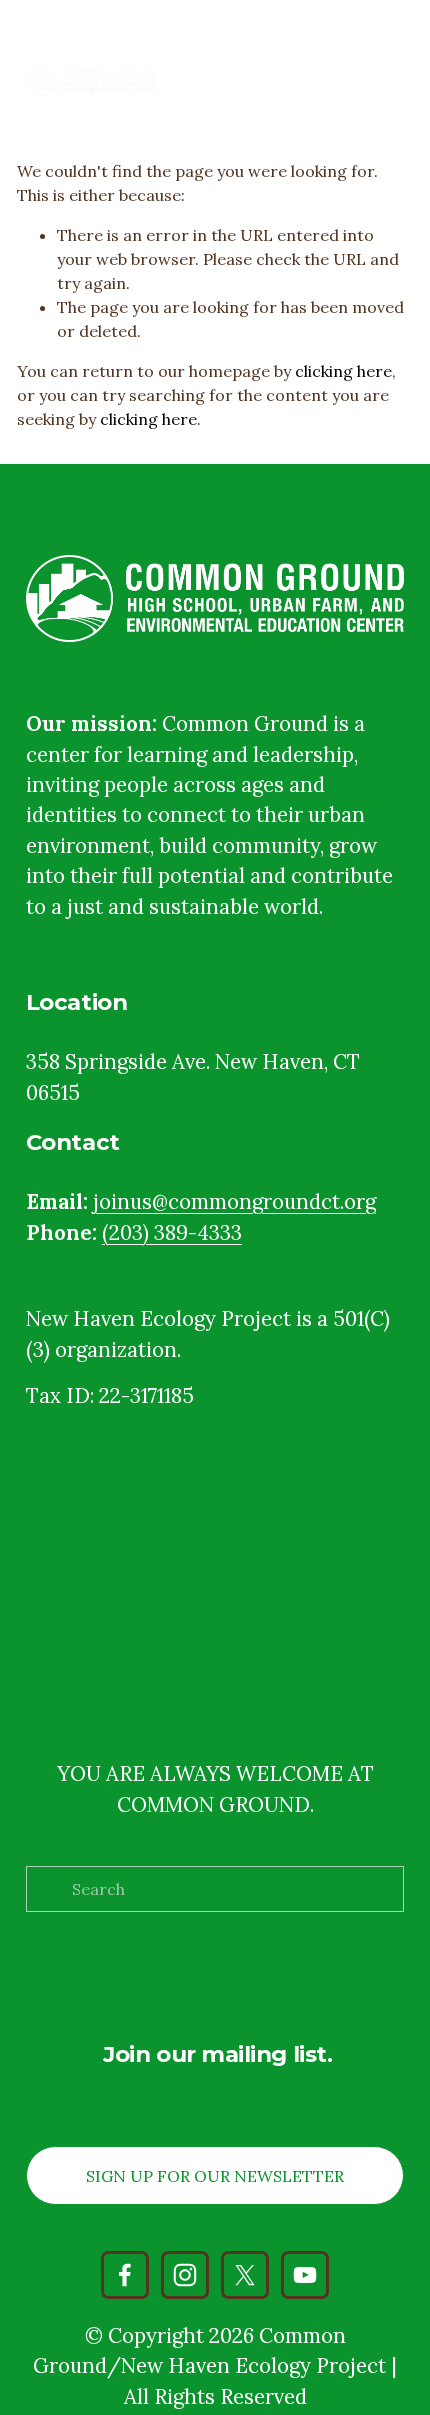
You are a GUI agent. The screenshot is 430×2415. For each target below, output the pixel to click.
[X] (245, 2275)
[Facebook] (125, 2275)
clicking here (343, 371)
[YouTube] (305, 2275)
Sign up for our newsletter (215, 2176)
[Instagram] (185, 2275)
